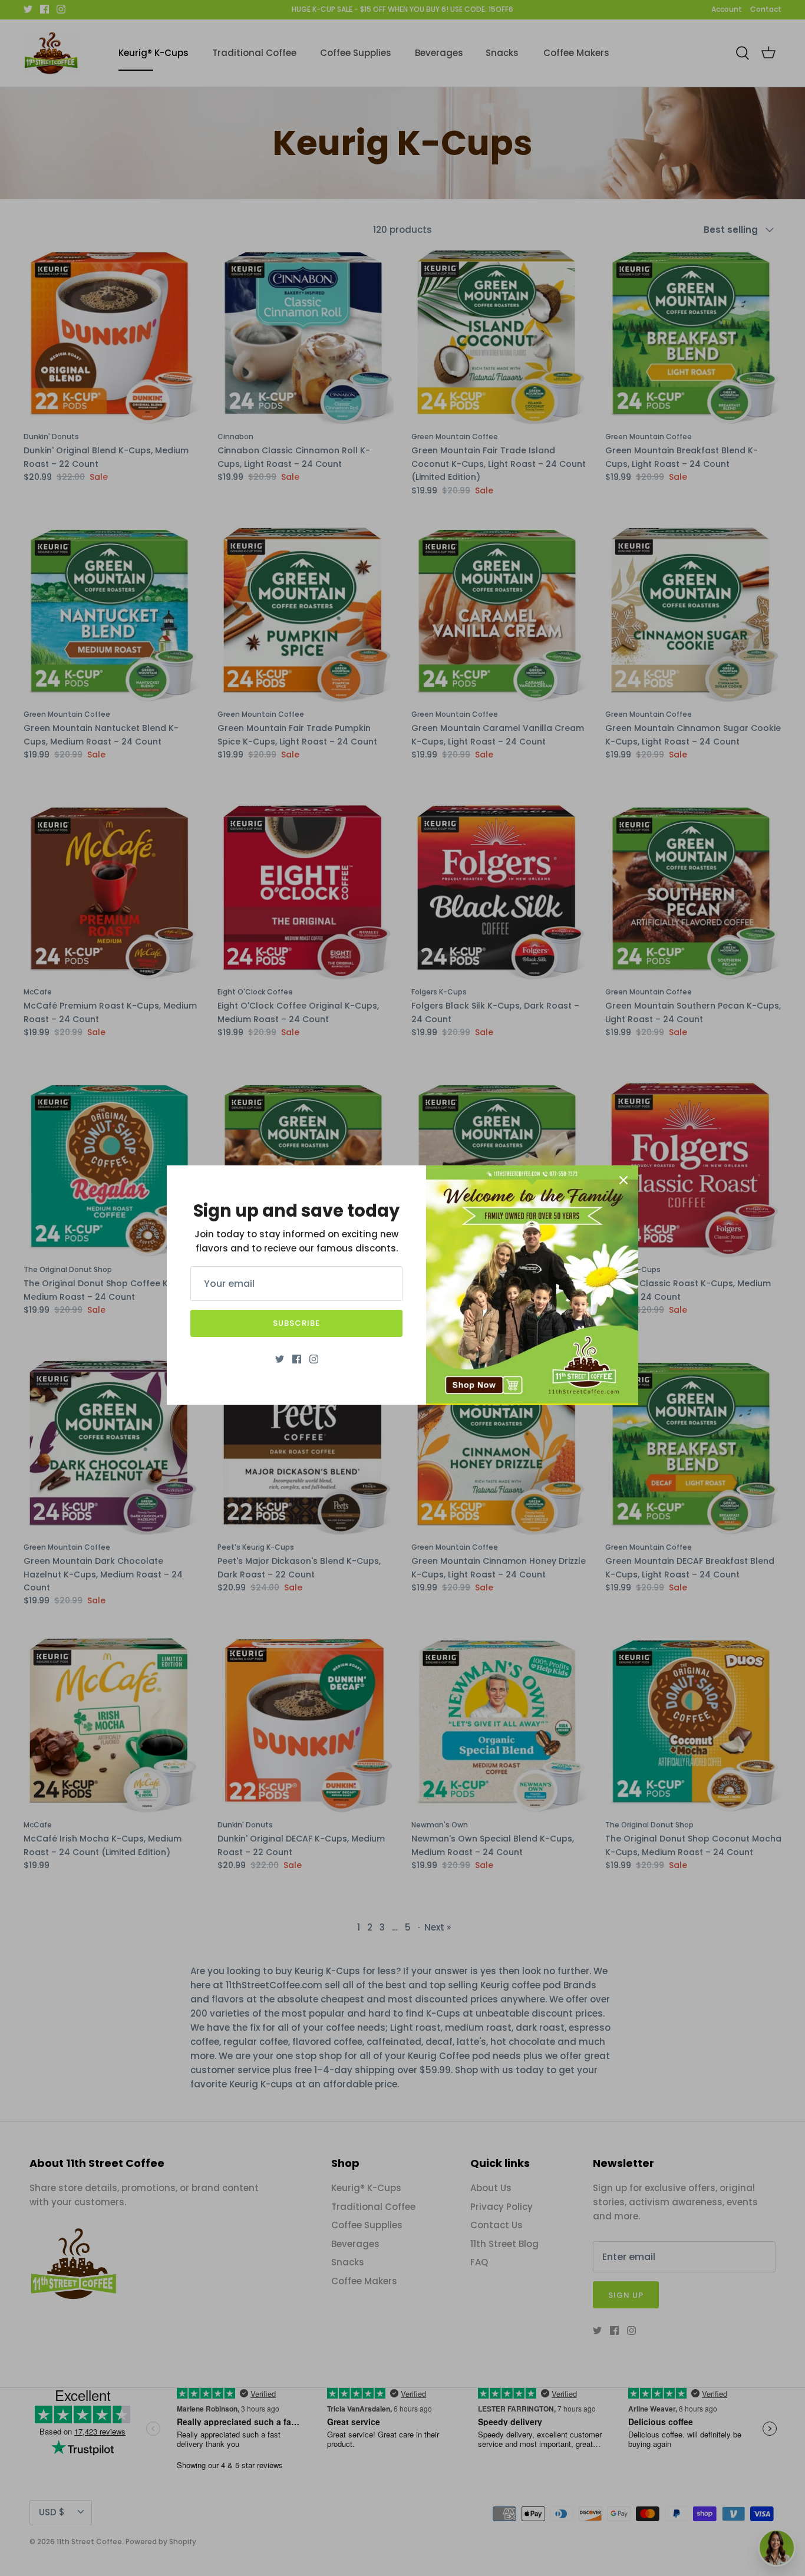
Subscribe (296, 1323)
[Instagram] (314, 1359)
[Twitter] (280, 1359)
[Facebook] (297, 1359)
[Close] (623, 1180)
